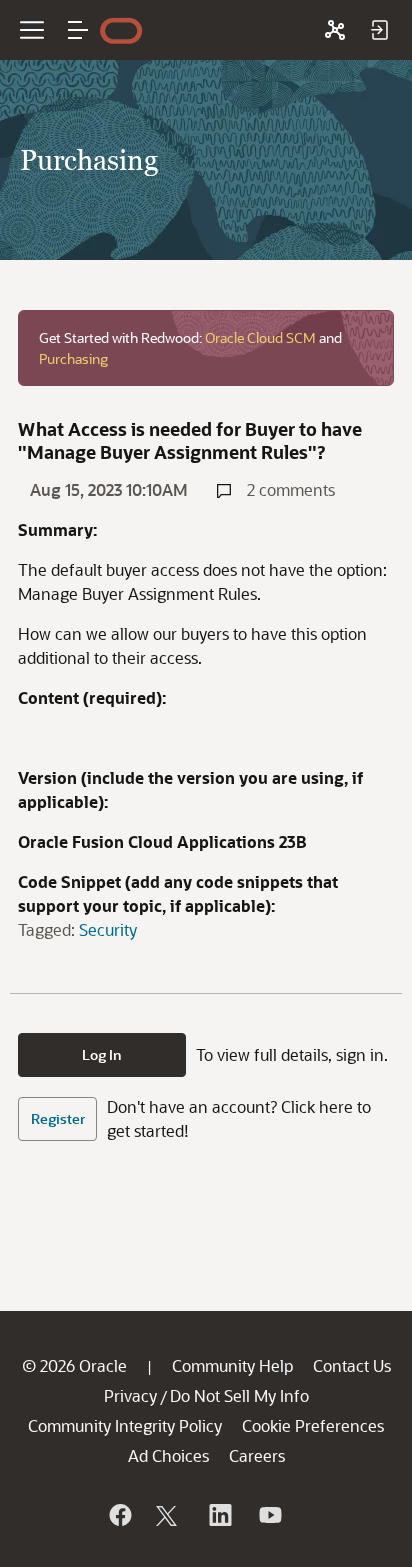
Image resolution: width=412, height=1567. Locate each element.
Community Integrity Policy (125, 1425)
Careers (257, 1455)
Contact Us (352, 1365)
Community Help (232, 1365)
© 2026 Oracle (74, 1365)
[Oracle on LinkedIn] (219, 1515)
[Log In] (379, 30)
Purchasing (73, 358)
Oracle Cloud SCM (260, 337)
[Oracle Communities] (335, 30)
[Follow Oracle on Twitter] (169, 1515)
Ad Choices (168, 1455)
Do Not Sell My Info (239, 1395)
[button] (78, 30)
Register (58, 1118)
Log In (102, 1054)
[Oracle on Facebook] (119, 1515)
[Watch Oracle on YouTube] (269, 1515)
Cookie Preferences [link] (313, 1425)
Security (108, 929)
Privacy (130, 1395)
